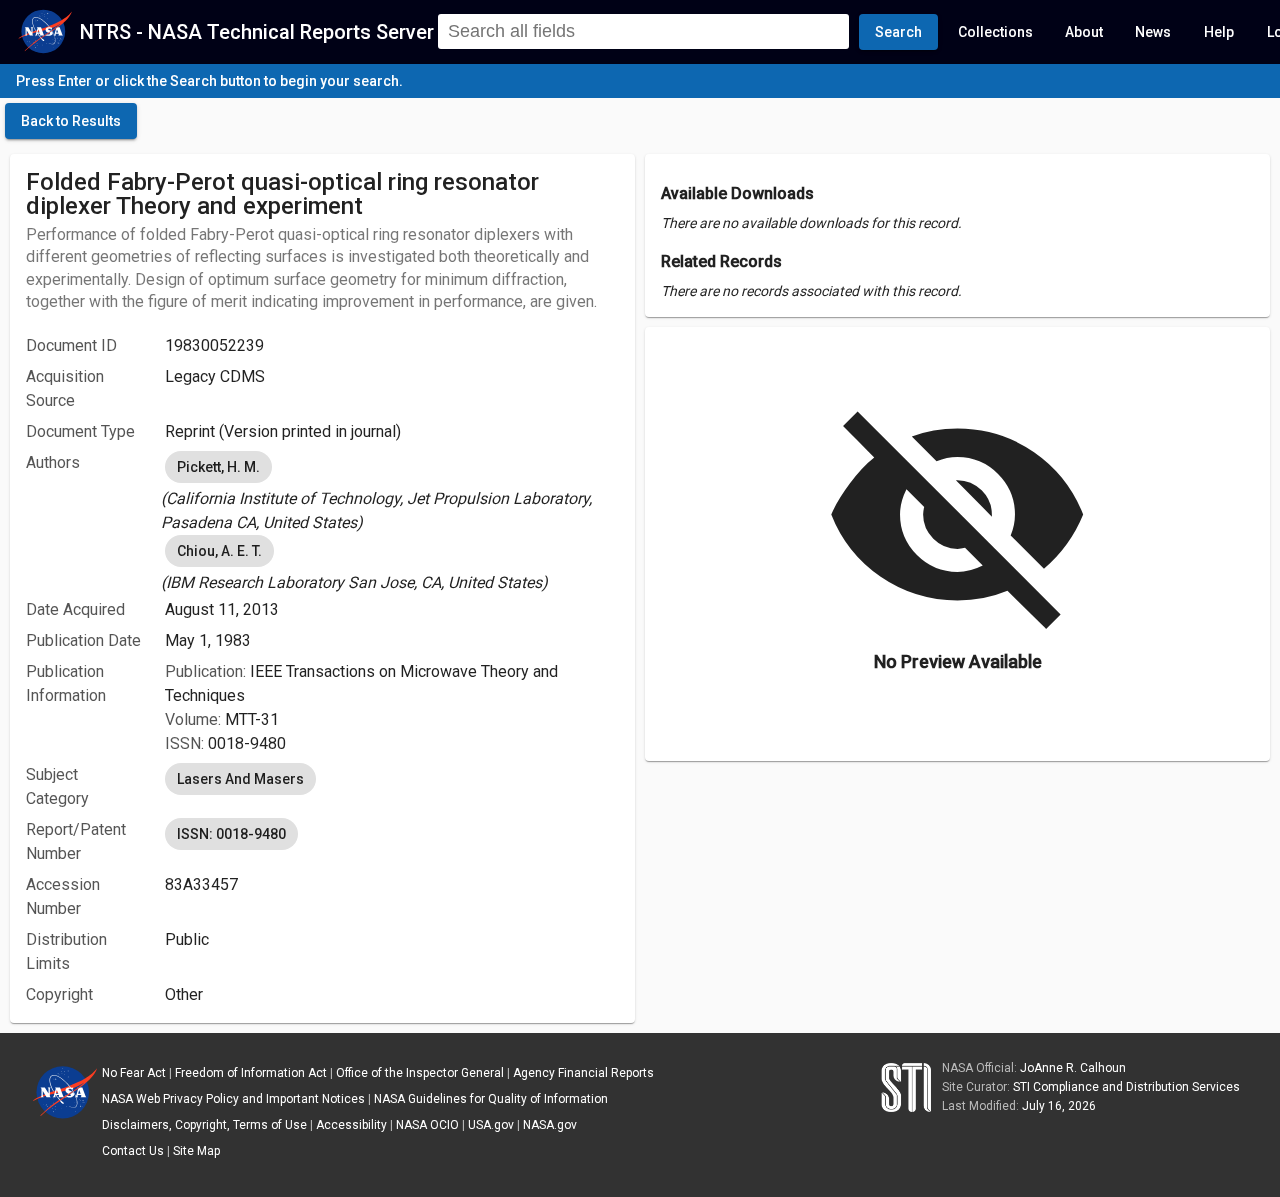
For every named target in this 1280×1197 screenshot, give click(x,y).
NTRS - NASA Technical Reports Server (257, 32)
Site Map (196, 1151)
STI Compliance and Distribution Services (1126, 1087)
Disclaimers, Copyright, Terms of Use (204, 1125)
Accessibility (351, 1125)
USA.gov (491, 1125)
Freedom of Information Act (251, 1073)
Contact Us (133, 1151)
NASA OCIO (427, 1125)
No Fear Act (134, 1073)
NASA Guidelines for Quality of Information (491, 1099)
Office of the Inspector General (420, 1073)
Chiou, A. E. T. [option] (219, 551)
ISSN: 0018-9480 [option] (231, 834)
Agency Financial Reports (583, 1073)
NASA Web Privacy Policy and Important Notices (233, 1099)
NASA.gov (550, 1125)
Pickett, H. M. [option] (218, 467)
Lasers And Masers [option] (240, 779)
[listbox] (392, 491)
